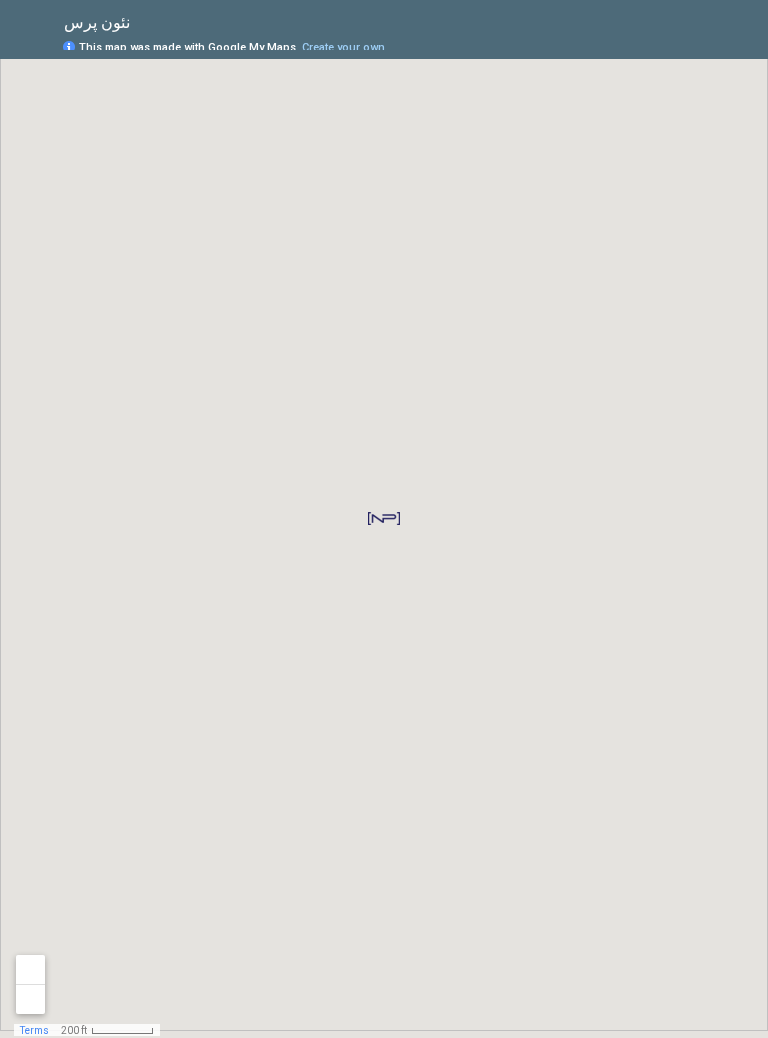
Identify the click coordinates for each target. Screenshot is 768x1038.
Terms (34, 1030)
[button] (384, 518)
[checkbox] (145, 22)
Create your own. (345, 47)
